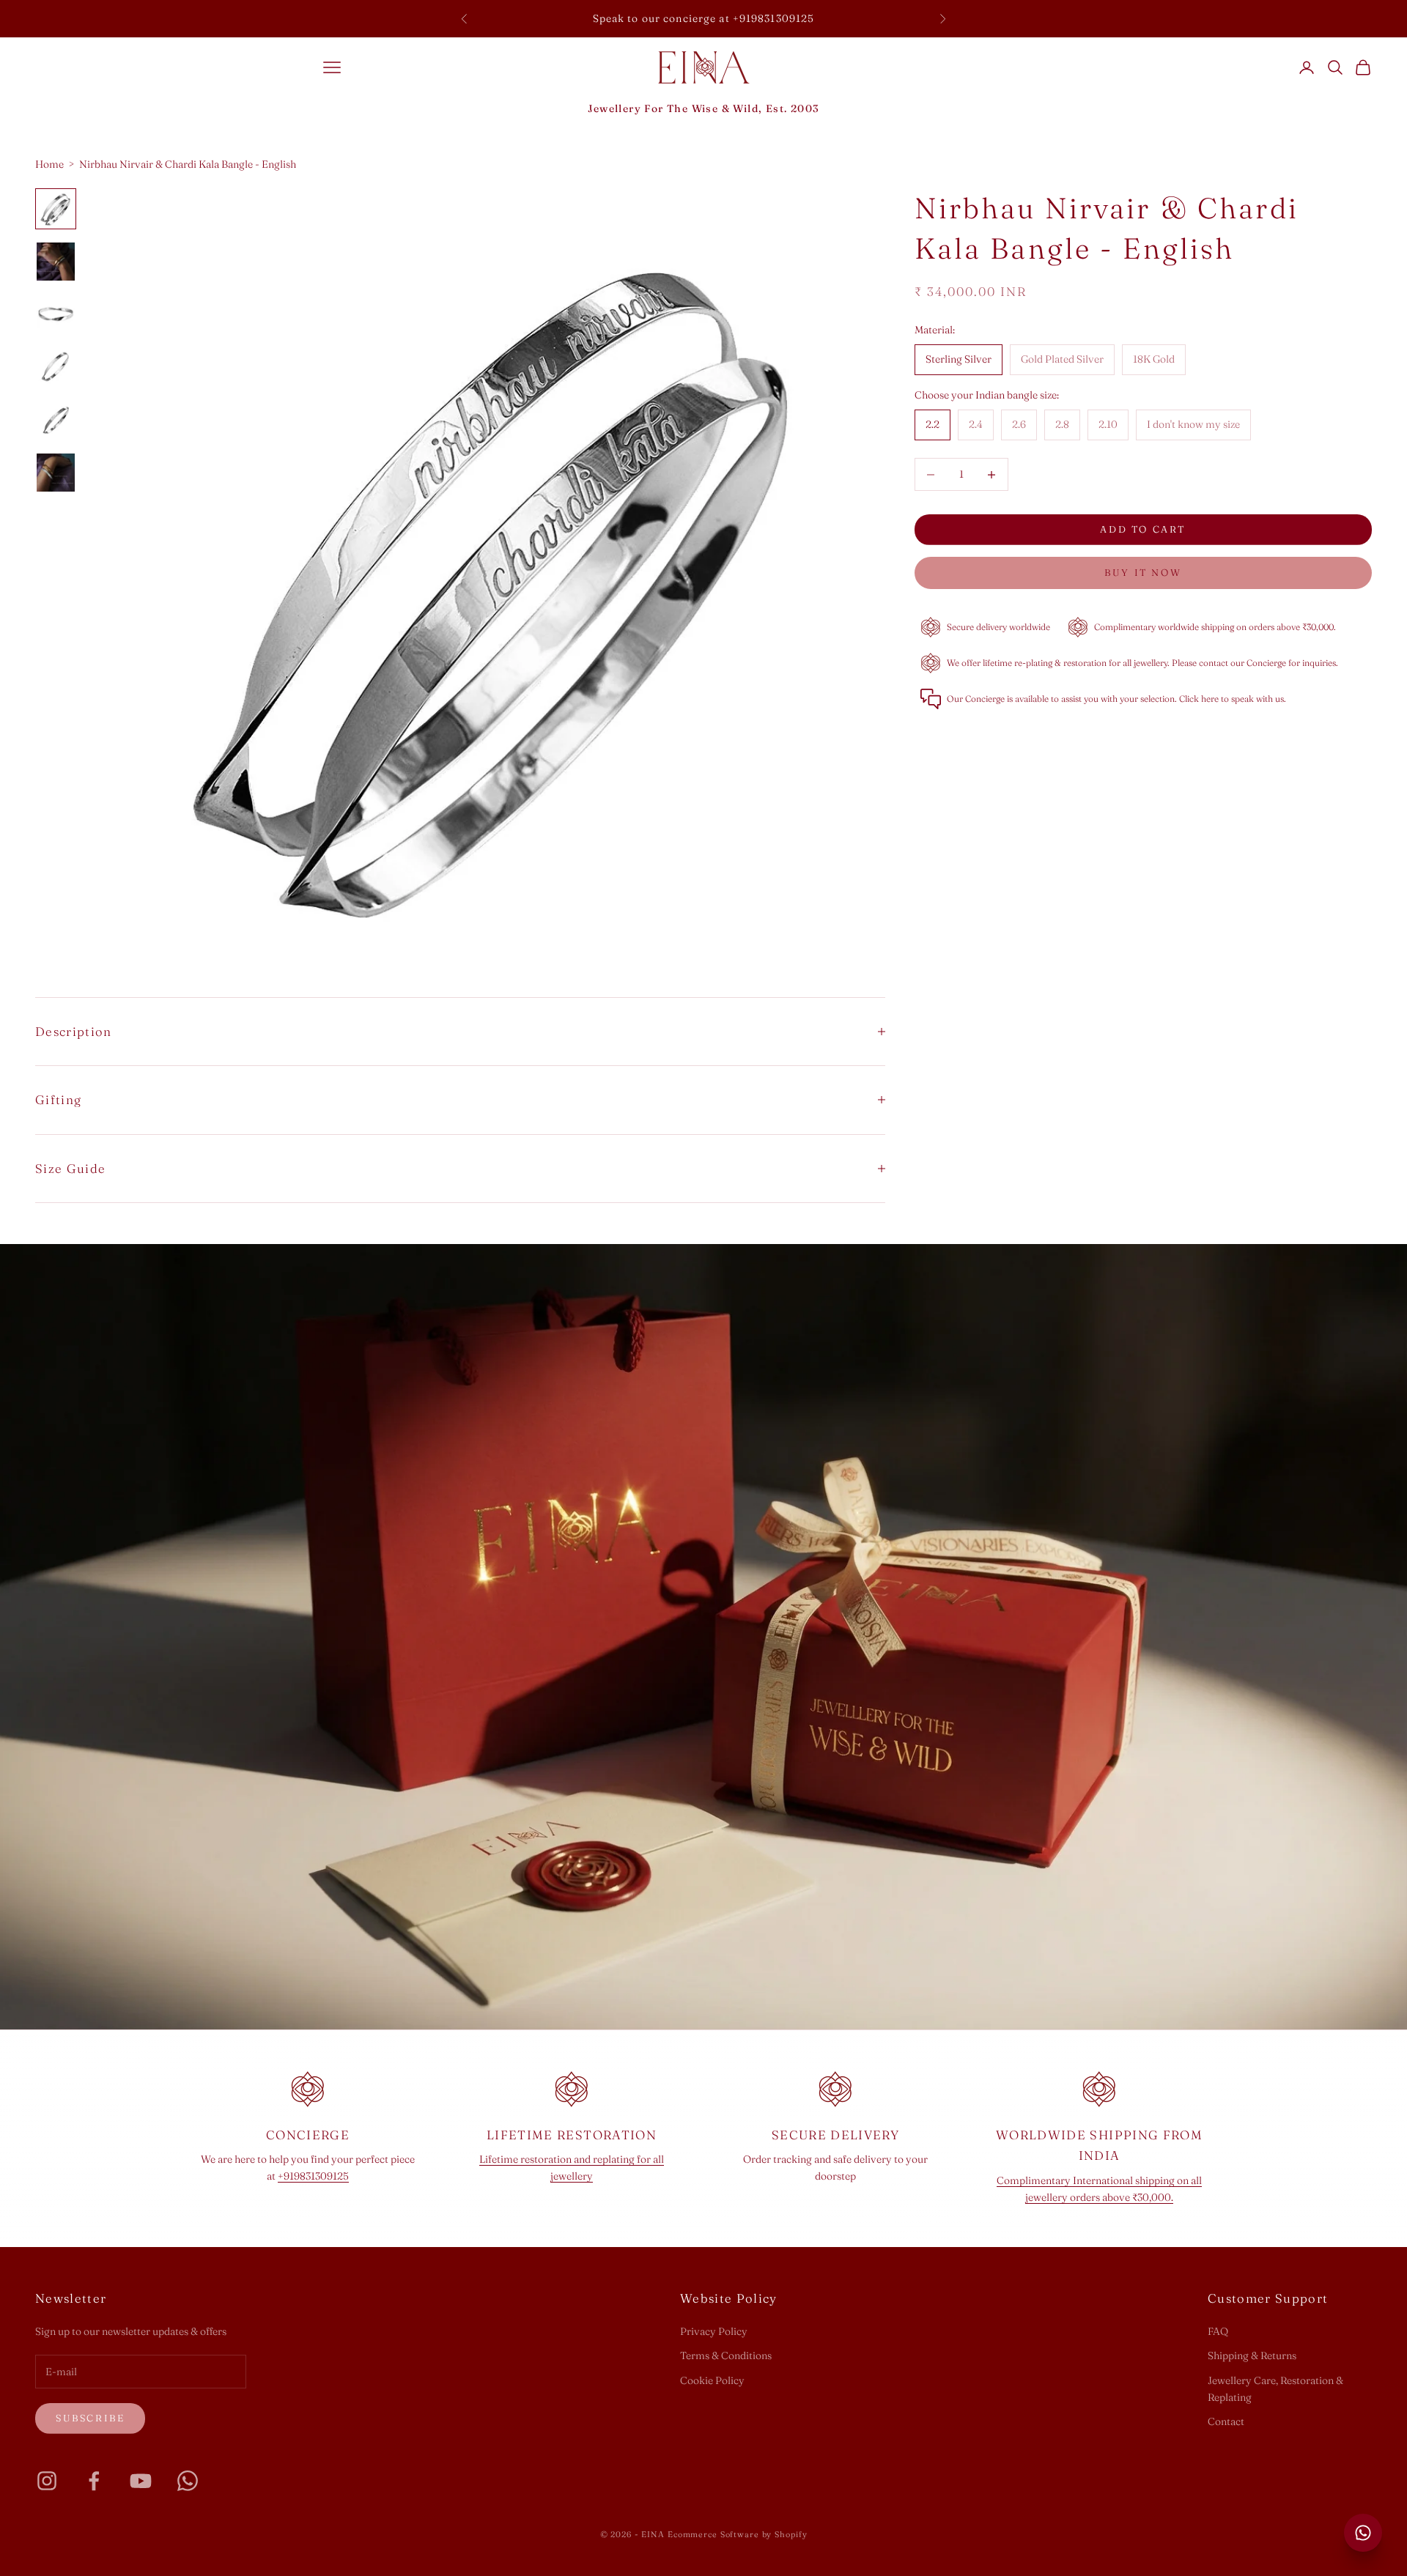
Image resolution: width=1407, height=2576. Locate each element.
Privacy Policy (714, 2331)
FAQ (1218, 2331)
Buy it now (1143, 572)
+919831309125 (313, 2176)
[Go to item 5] (56, 420)
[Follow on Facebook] (94, 2481)
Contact (1226, 2421)
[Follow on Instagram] (47, 2481)
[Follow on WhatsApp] (188, 2481)
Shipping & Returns (1252, 2355)
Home (49, 164)
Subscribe (90, 2418)
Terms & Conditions (726, 2355)
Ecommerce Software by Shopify (738, 2534)
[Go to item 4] (56, 367)
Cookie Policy (712, 2380)
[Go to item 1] (56, 209)
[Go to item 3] (56, 314)
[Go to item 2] (56, 262)
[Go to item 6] (56, 473)
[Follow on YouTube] (141, 2481)
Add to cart (1143, 529)
